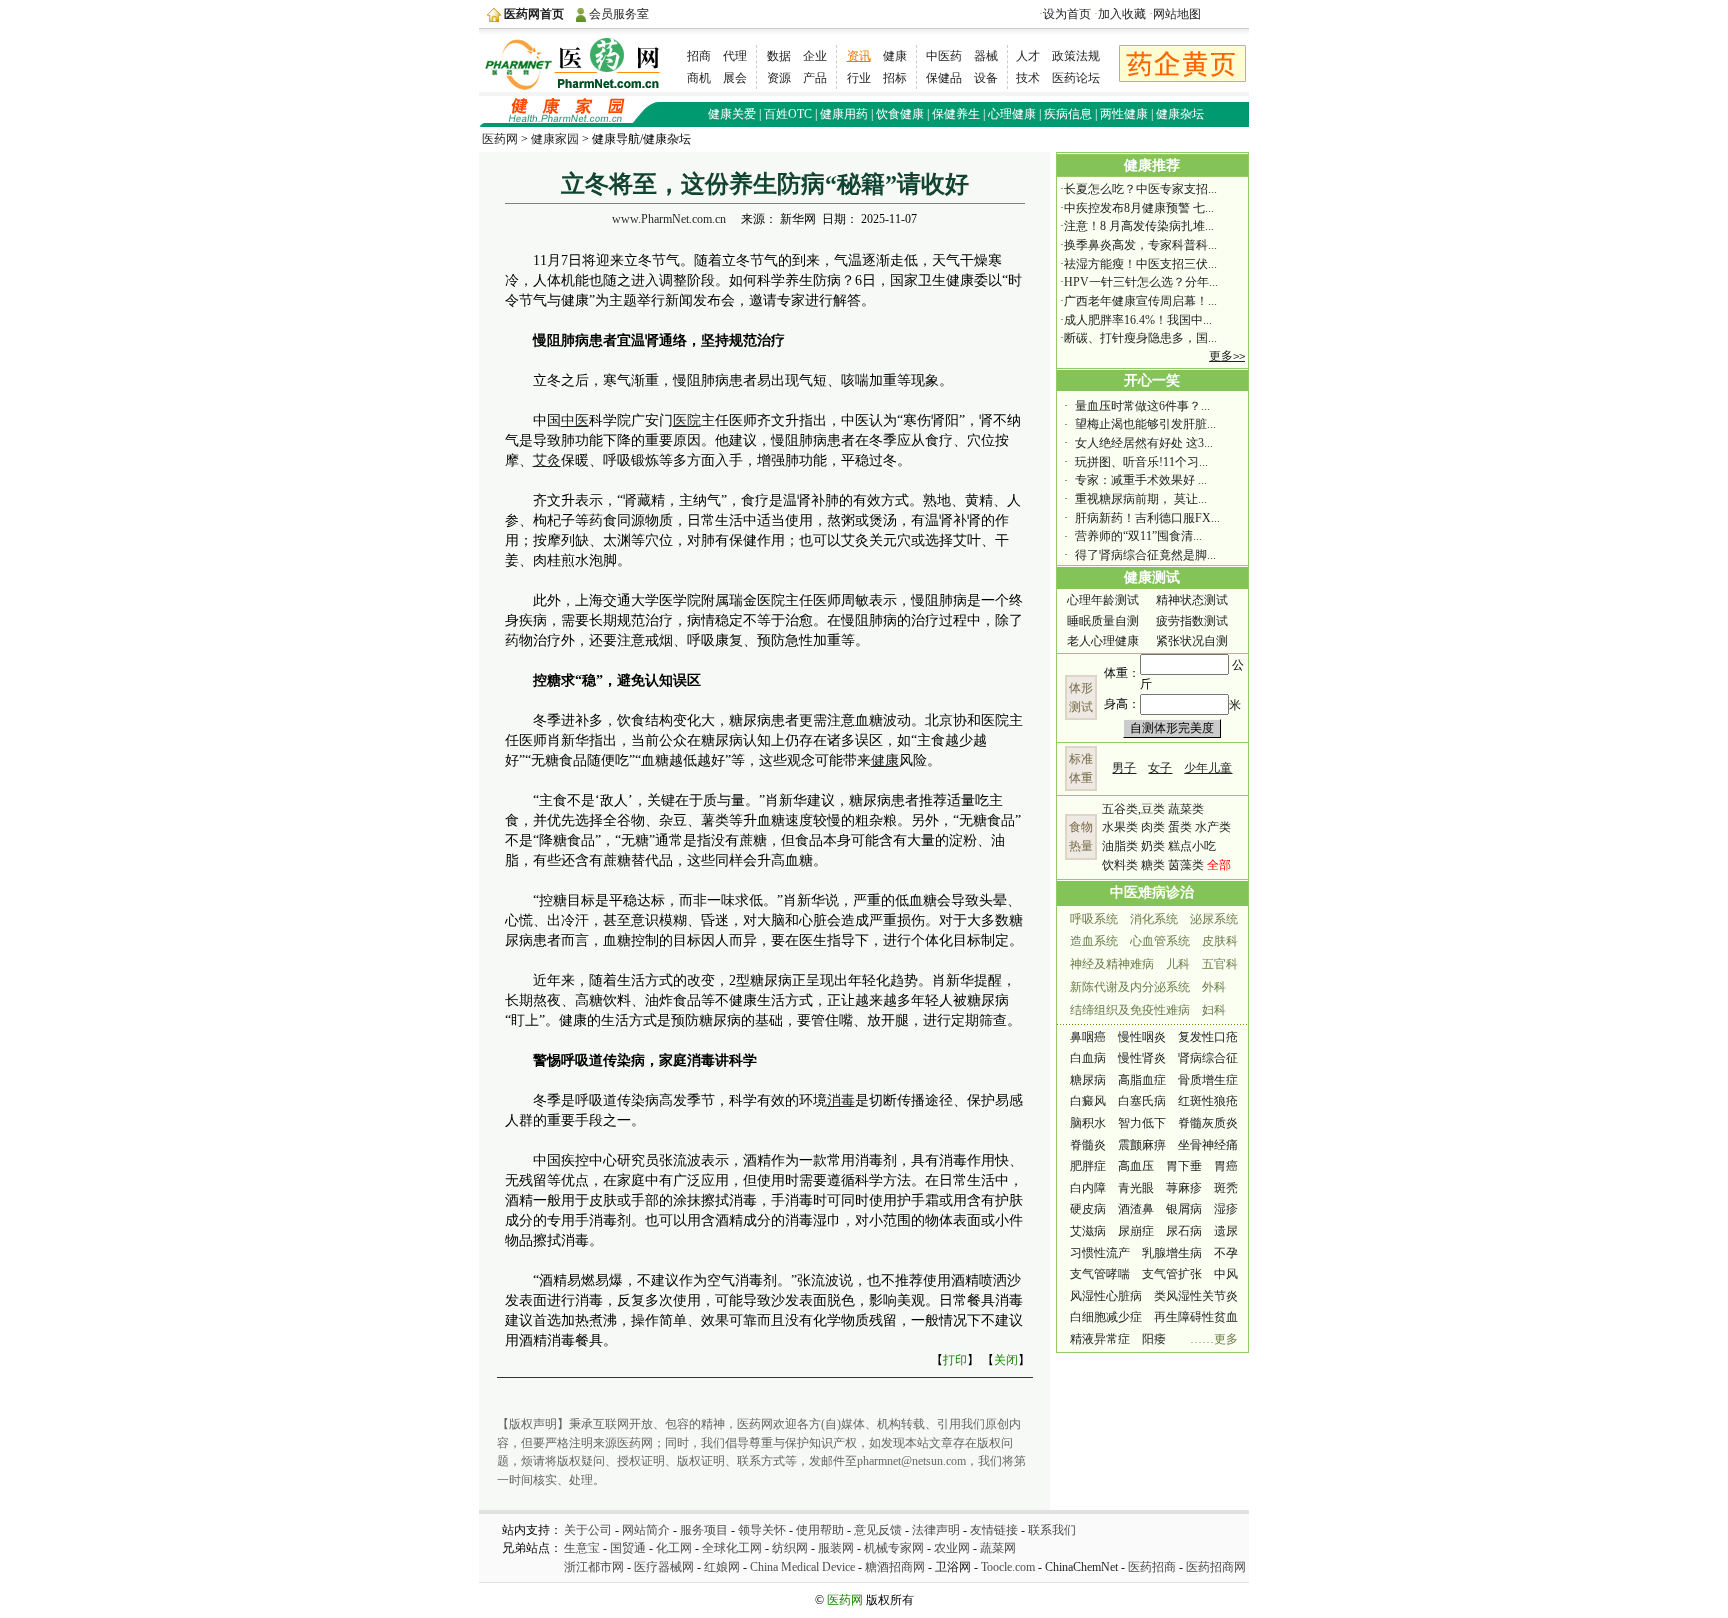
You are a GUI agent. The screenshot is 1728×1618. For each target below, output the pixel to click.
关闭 (1006, 1360)
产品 (815, 78)
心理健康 (1012, 114)
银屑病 (1184, 1209)
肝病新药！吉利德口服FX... (1147, 518)
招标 (895, 78)
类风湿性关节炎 (1196, 1296)
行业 (859, 78)
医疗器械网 (664, 1567)
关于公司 (588, 1530)
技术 (1028, 78)
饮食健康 (900, 114)
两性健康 (1124, 114)
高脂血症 (1142, 1080)
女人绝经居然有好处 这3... (1144, 443)
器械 (986, 56)
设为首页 (1067, 14)
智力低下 (1142, 1123)
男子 (1124, 768)
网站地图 (1177, 14)
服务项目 (704, 1530)
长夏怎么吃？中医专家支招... (1140, 189)
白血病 (1088, 1058)
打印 (955, 1360)
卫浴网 (953, 1567)
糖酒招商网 (895, 1567)
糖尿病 (1088, 1080)
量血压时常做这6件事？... (1142, 406)
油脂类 (1120, 846)
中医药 (944, 56)
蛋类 (1180, 827)
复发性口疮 (1208, 1037)
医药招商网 (1216, 1567)
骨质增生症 (1208, 1080)
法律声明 (936, 1530)
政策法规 (1076, 56)
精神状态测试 (1192, 600)
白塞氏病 (1142, 1101)
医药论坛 (1076, 78)
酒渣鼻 (1136, 1209)
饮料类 (1120, 865)
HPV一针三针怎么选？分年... (1141, 282)
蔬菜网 (998, 1548)
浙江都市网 (594, 1567)
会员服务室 (619, 14)
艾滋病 (1088, 1231)
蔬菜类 (1186, 809)
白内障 (1088, 1188)
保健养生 (956, 114)
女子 (1160, 768)
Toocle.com (1008, 1567)
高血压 (1136, 1166)
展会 (735, 78)
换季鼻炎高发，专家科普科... (1140, 245)
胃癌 (1226, 1166)
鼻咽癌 (1088, 1037)
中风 (1226, 1274)
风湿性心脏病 (1106, 1296)
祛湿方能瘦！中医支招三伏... (1140, 264)
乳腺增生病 (1172, 1253)
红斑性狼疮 (1208, 1101)
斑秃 (1226, 1188)
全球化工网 (732, 1548)
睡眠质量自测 (1103, 621)
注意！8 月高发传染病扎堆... (1139, 226)
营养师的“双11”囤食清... (1138, 536)
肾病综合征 (1208, 1058)
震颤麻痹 (1142, 1145)
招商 (699, 56)
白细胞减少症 (1106, 1317)
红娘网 (722, 1567)
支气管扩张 (1172, 1274)
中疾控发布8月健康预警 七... (1139, 208)
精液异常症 (1100, 1339)
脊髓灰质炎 (1208, 1123)
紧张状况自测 (1192, 641)
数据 (779, 56)
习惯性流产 (1100, 1253)
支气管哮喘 (1100, 1274)
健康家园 (555, 139)
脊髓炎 (1088, 1145)
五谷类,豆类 (1133, 809)
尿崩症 (1136, 1231)
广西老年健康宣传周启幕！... (1140, 301)
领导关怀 (762, 1530)
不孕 (1226, 1253)
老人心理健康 (1103, 641)
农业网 (952, 1548)
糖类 (1153, 865)
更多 (1227, 356)
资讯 (859, 56)
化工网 (674, 1548)
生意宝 (582, 1548)
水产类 (1213, 827)
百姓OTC (788, 114)
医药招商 (1152, 1567)
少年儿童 (1208, 768)
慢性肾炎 (1142, 1058)
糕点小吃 (1192, 846)
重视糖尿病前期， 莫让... (1141, 499)
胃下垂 (1184, 1166)
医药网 (500, 139)
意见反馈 (878, 1530)
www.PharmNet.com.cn (669, 219)
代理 (735, 56)
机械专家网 (894, 1548)
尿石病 (1184, 1231)
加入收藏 (1122, 14)
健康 (895, 56)
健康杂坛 (1180, 114)
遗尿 (1226, 1231)
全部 (1219, 865)
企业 (815, 56)
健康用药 (844, 114)
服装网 (836, 1548)
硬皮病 (1088, 1209)
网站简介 (646, 1530)
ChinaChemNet (1081, 1567)
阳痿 (1154, 1339)
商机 (699, 78)
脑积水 (1088, 1123)
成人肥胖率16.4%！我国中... (1138, 320)
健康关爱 (732, 114)
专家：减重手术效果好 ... (1141, 480)
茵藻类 (1186, 865)
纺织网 (790, 1548)
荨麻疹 (1184, 1188)
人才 (1028, 56)
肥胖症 (1088, 1166)
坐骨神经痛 (1208, 1145)
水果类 (1120, 827)
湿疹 (1226, 1209)
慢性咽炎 (1142, 1037)
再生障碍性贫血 (1196, 1317)
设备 (986, 78)
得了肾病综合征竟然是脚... (1145, 555)
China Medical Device (804, 1567)
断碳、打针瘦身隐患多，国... (1140, 338)
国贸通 (628, 1548)
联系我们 (1052, 1530)
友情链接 (994, 1530)
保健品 (944, 78)
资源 (779, 78)
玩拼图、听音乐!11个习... (1141, 462)
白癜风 (1088, 1101)
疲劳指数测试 (1192, 621)
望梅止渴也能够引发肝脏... (1145, 424)
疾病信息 (1068, 114)
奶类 (1153, 846)
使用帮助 (820, 1530)
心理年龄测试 (1103, 600)
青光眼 (1136, 1188)
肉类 (1153, 827)
